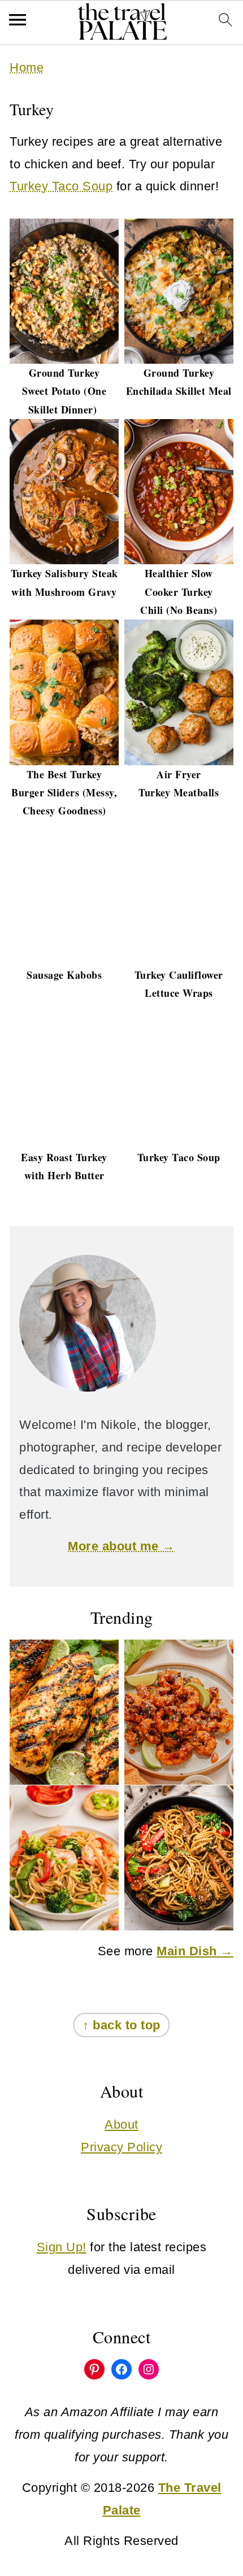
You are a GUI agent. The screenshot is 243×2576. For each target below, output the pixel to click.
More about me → (121, 1546)
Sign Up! (62, 2247)
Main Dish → (195, 1951)
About (121, 2124)
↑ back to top (121, 2025)
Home (27, 67)
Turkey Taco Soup (61, 186)
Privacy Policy (121, 2147)
